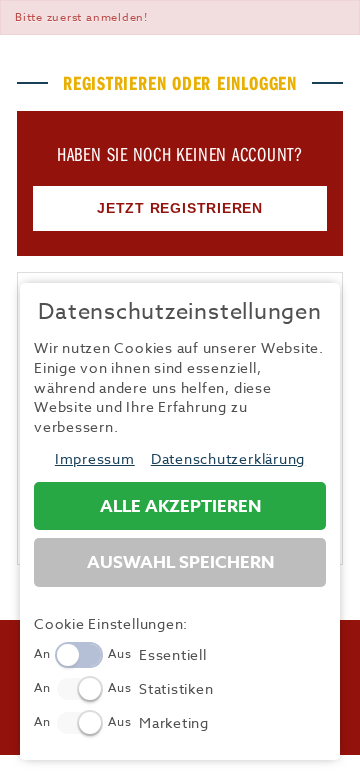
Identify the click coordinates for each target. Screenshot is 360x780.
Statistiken (176, 688)
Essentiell (173, 654)
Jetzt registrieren (180, 208)
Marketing (174, 722)
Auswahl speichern (180, 562)
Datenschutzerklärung (228, 458)
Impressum (95, 458)
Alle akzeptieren (180, 506)
